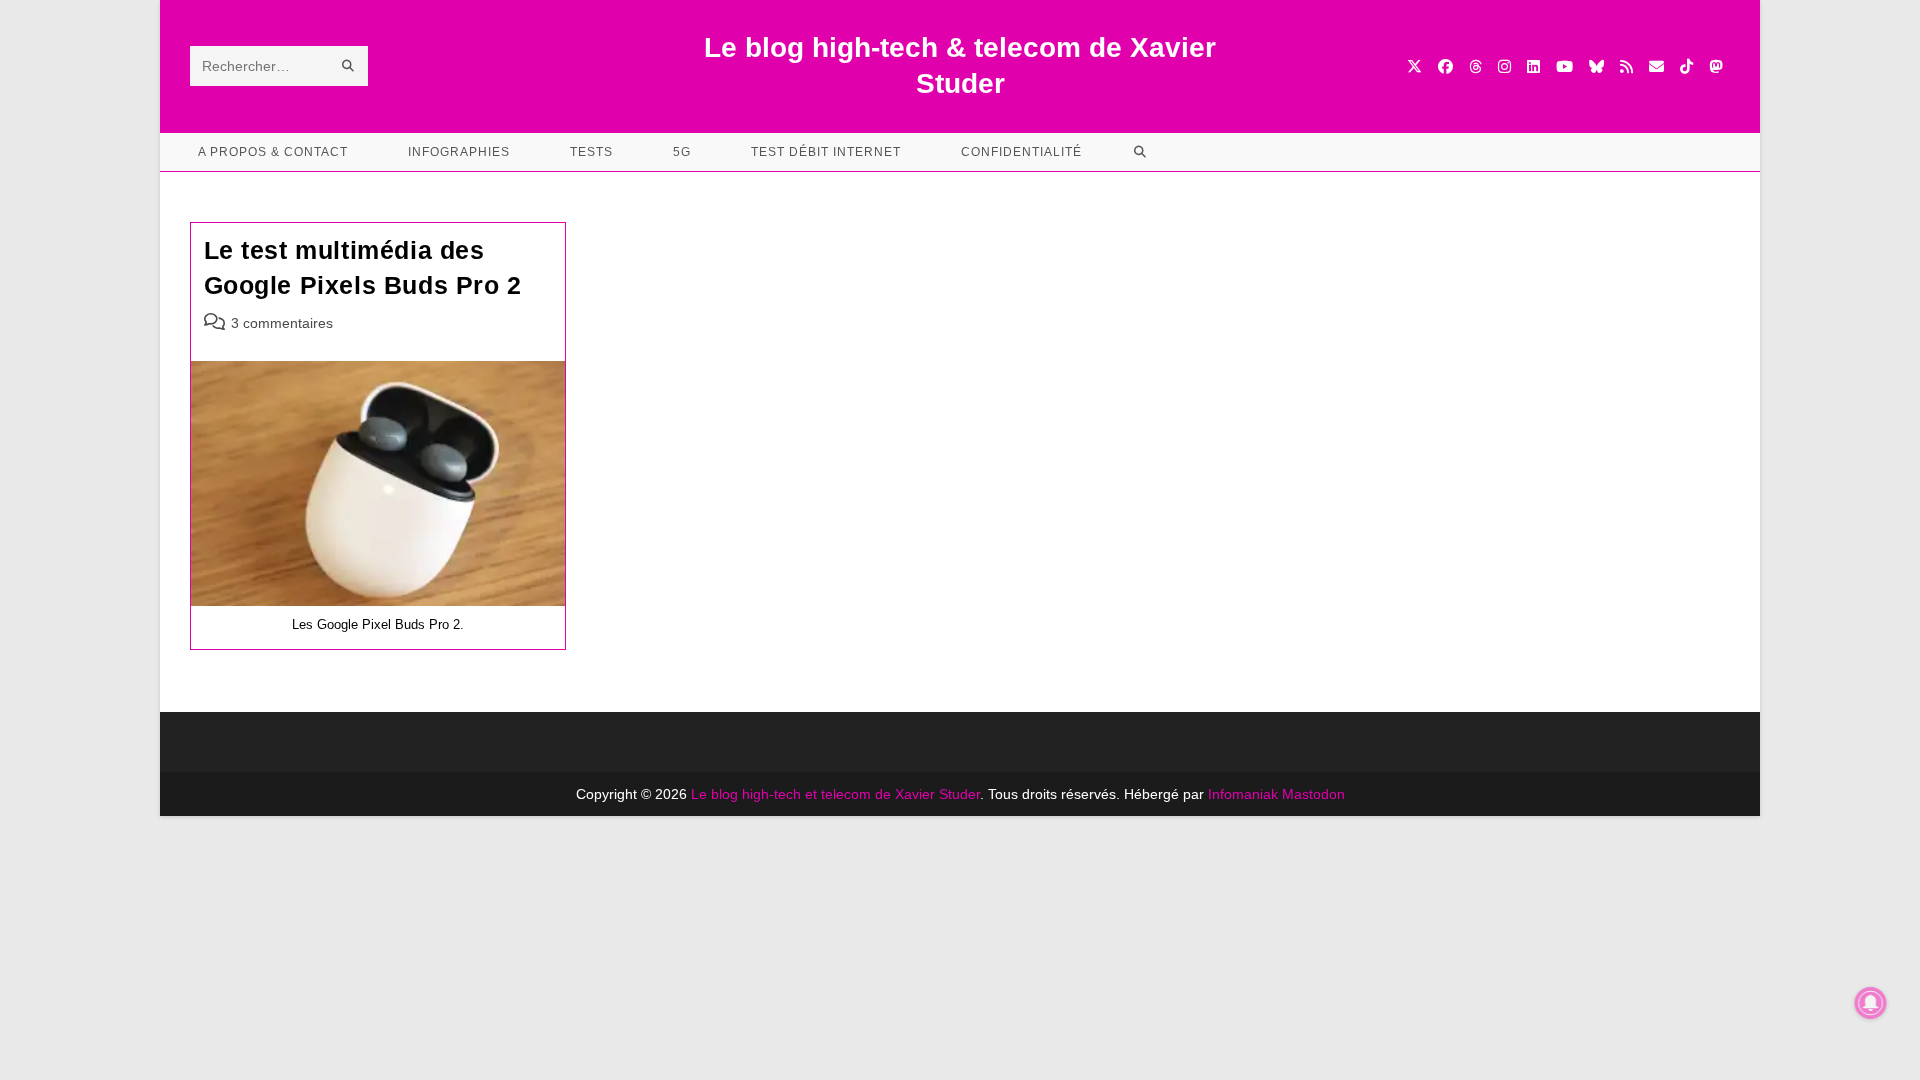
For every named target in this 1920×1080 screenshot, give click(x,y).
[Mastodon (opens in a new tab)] (1715, 66)
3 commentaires (282, 323)
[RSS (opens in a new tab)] (1626, 66)
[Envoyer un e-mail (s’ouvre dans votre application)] (1656, 66)
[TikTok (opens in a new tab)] (1686, 66)
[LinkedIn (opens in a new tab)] (1533, 66)
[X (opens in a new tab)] (1414, 66)
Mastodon (1313, 794)
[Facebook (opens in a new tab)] (1445, 66)
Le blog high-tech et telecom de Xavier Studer (835, 794)
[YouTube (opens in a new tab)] (1564, 66)
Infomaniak (1243, 794)
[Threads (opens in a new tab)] (1475, 66)
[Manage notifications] (1871, 1003)
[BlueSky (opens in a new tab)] (1596, 66)
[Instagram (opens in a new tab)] (1504, 66)
